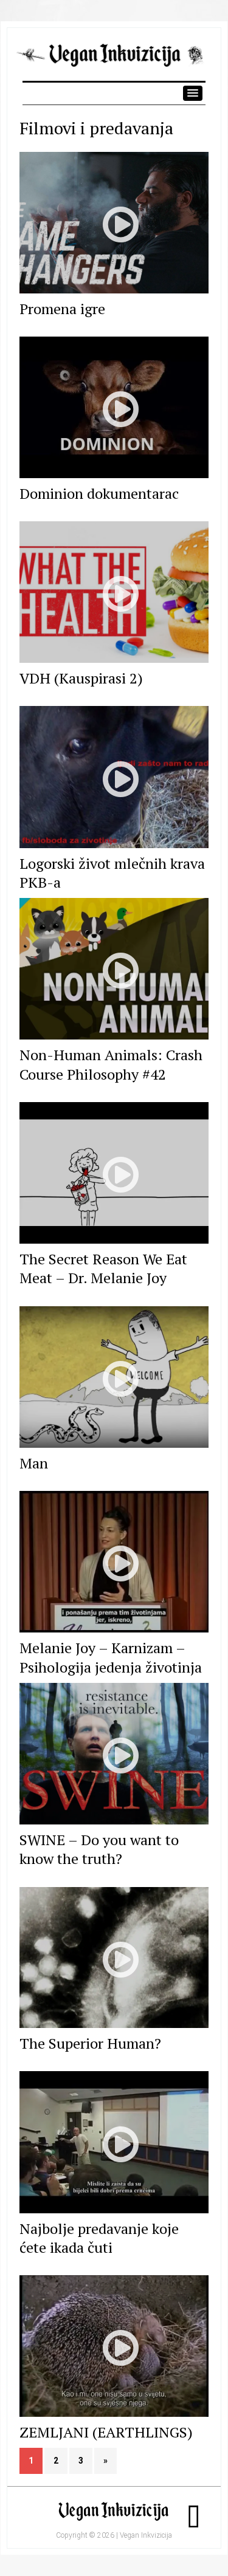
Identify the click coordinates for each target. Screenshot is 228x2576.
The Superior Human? (90, 2043)
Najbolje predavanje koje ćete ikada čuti (99, 2238)
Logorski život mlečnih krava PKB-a (112, 873)
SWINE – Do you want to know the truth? (99, 1849)
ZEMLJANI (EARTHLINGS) (106, 2432)
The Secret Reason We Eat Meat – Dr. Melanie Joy (103, 1268)
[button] (193, 93)
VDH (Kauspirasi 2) (81, 678)
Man (34, 1463)
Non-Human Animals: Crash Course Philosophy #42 (111, 1064)
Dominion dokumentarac (99, 493)
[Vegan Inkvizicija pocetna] (114, 62)
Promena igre (62, 309)
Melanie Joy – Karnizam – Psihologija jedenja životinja (111, 1657)
